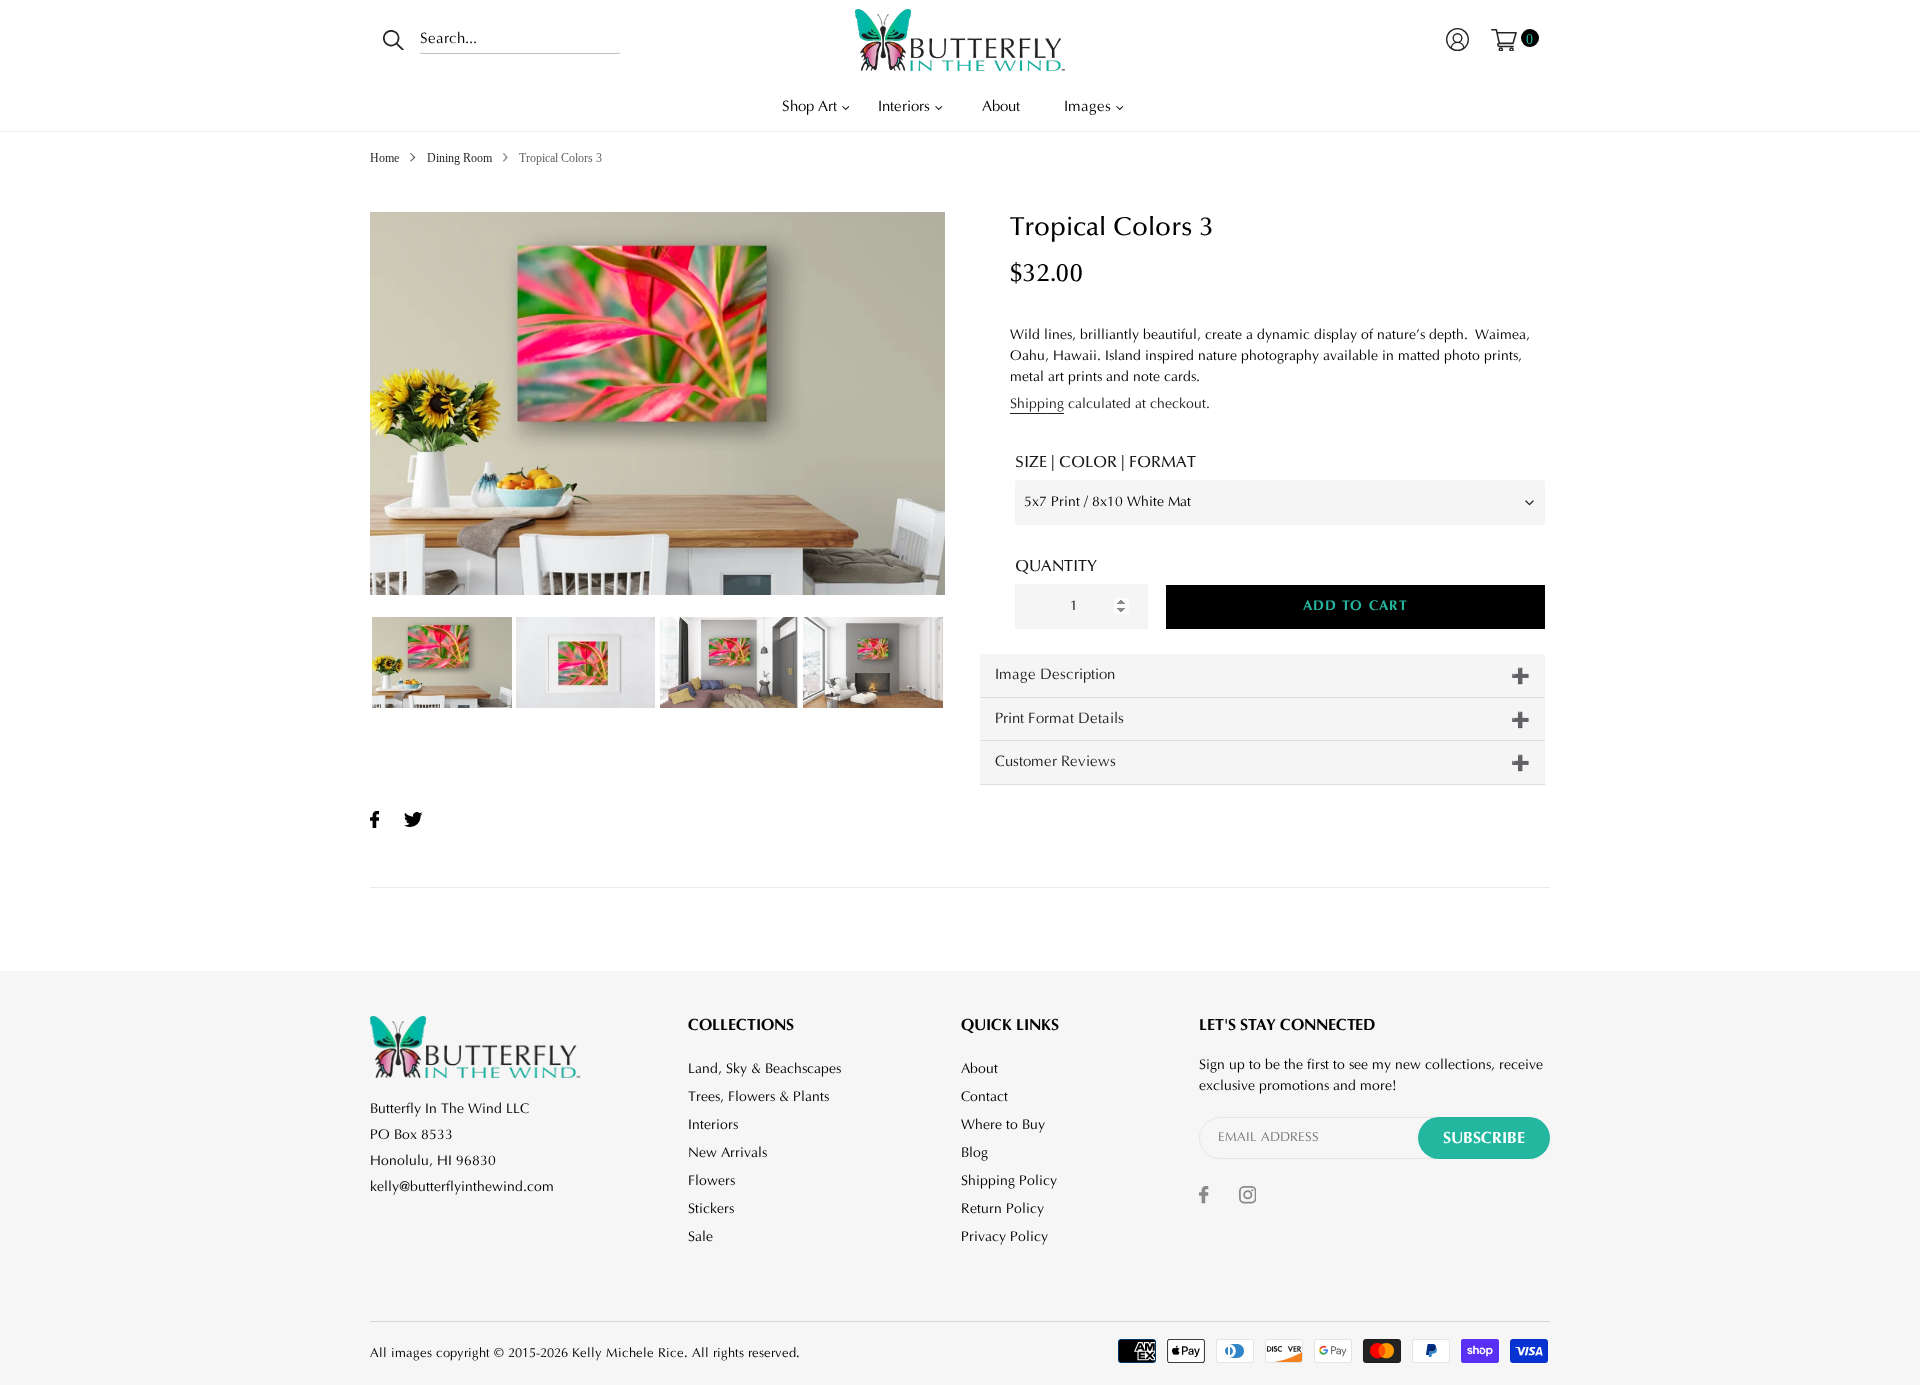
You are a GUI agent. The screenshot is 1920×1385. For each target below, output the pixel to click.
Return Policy (1002, 1209)
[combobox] (520, 39)
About (979, 1069)
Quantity (1056, 566)
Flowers (711, 1181)
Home (384, 158)
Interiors (713, 1125)
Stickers (711, 1209)
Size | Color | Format (1105, 462)
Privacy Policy (1004, 1237)
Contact (984, 1097)
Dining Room (459, 158)
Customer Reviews (1055, 761)
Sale (700, 1237)
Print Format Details (1059, 718)
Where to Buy (1003, 1125)
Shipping (1037, 404)
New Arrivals (727, 1153)
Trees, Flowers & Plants (758, 1097)
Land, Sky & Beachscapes (764, 1069)
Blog (974, 1153)
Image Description (1055, 674)
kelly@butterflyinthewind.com (462, 1187)
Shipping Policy (1009, 1181)
